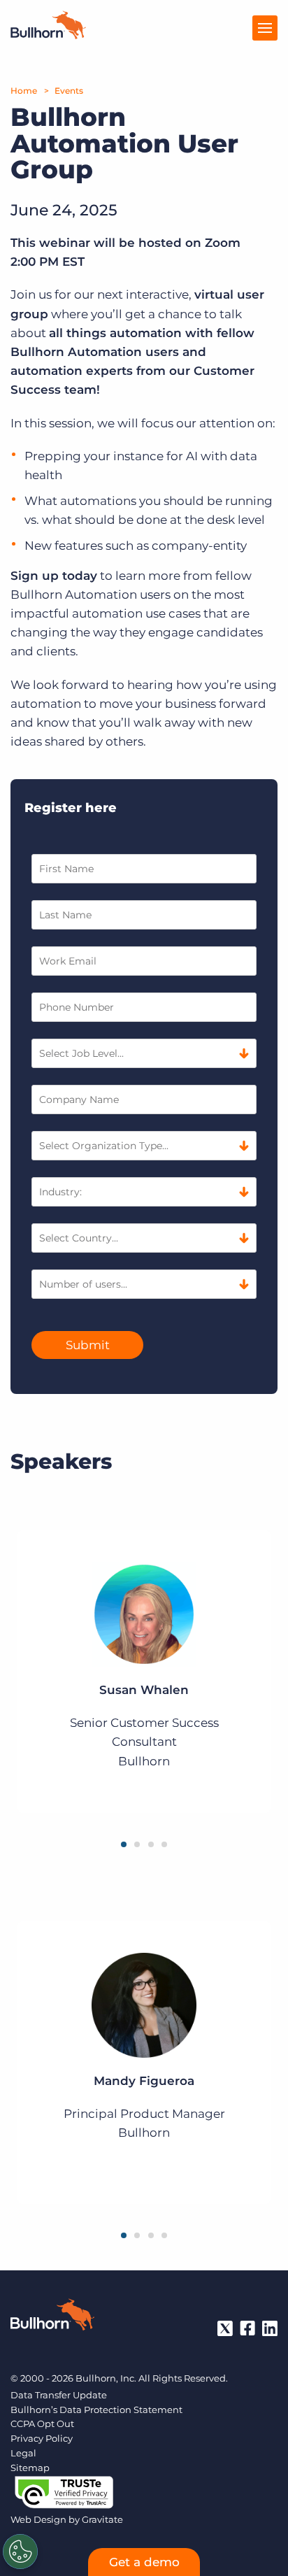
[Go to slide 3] (151, 1844)
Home (24, 91)
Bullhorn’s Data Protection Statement (96, 2410)
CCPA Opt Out (42, 2424)
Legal (23, 2453)
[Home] (48, 35)
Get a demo (144, 2562)
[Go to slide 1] (124, 1844)
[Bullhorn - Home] (52, 2317)
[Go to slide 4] (164, 1844)
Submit (88, 1345)
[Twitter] (225, 2328)
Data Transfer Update (59, 2395)
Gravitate (102, 2519)
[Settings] (20, 2552)
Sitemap (30, 2468)
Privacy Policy (42, 2438)
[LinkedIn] (270, 2328)
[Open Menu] (265, 28)
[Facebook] (247, 2328)
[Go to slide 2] (137, 1844)
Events (69, 91)
